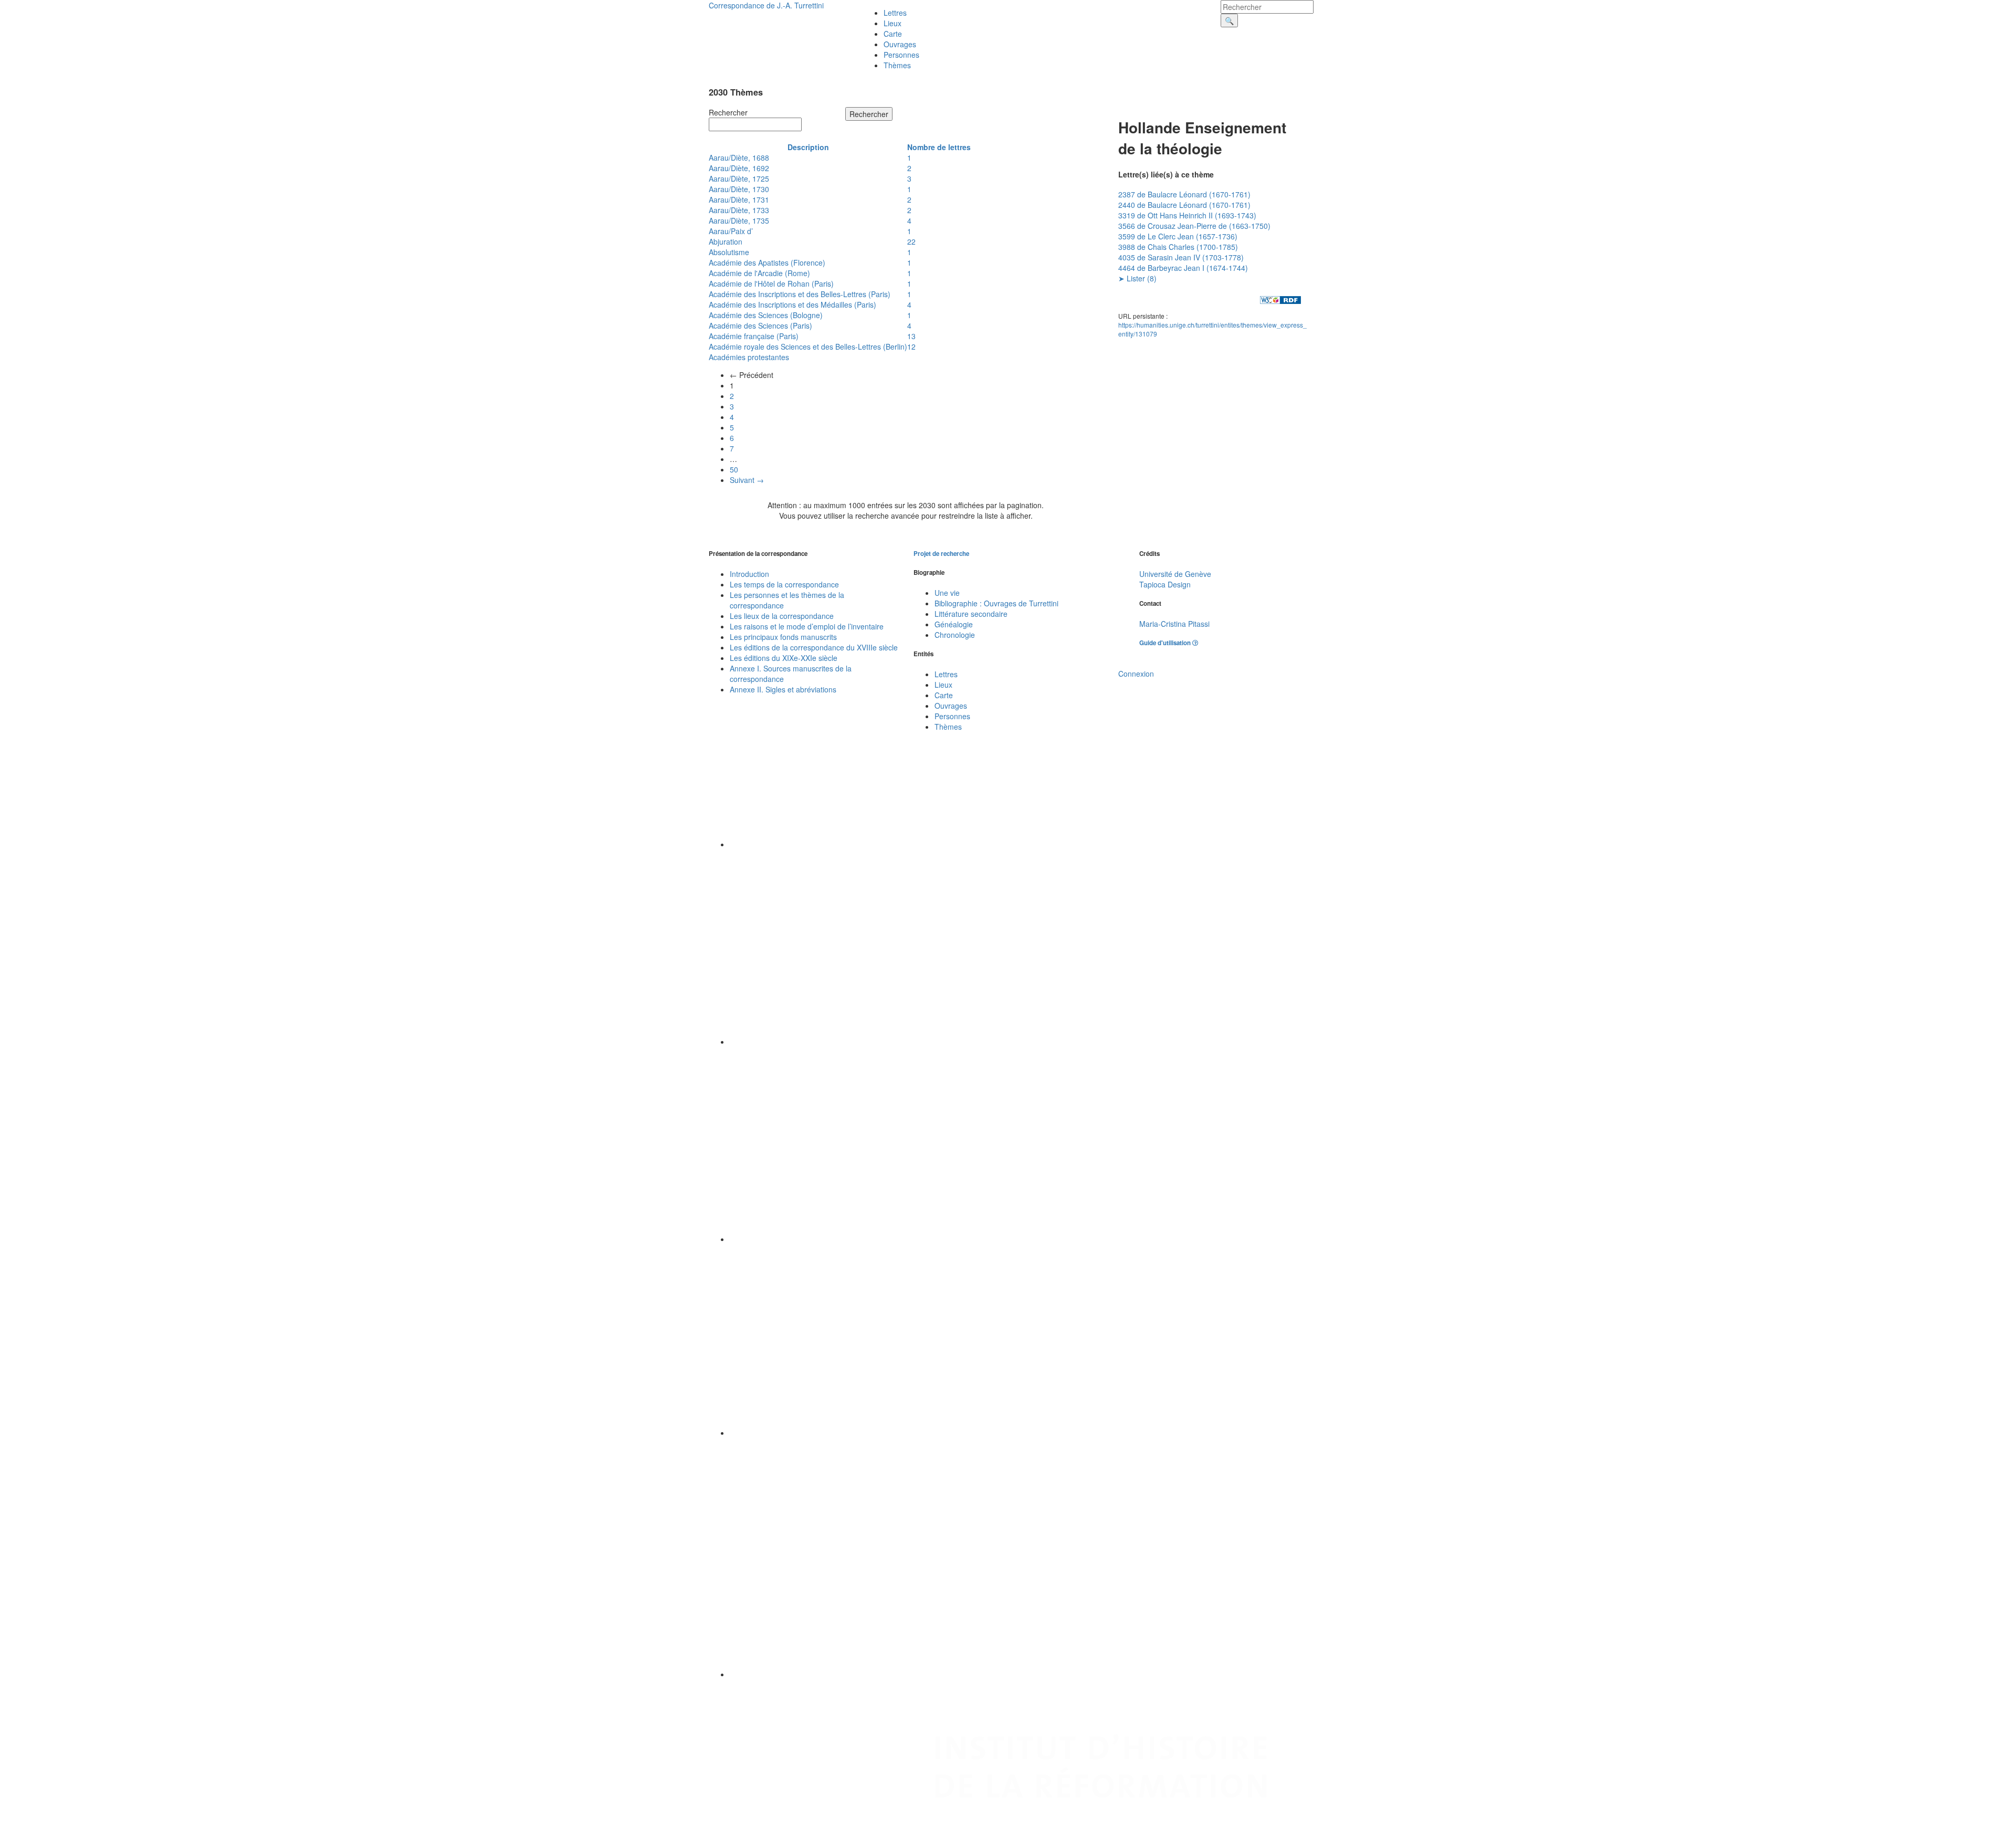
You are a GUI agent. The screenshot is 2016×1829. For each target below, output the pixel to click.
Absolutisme (729, 252)
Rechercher (728, 112)
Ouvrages (900, 44)
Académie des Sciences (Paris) (760, 325)
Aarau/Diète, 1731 (739, 199)
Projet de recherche (941, 554)
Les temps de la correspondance (784, 584)
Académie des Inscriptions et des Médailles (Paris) (792, 304)
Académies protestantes (749, 357)
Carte (893, 34)
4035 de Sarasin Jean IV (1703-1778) (1181, 257)
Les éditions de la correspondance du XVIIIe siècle (814, 647)
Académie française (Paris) (754, 336)
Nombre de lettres (939, 147)
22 (911, 241)
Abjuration (726, 241)
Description (808, 147)
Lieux (892, 23)
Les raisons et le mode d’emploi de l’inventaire (807, 626)
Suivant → (747, 480)
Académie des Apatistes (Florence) (767, 262)
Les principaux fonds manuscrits (783, 637)
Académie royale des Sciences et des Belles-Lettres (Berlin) (808, 346)
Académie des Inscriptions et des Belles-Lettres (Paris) (800, 294)
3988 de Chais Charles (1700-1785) (1178, 247)
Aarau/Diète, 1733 (739, 210)
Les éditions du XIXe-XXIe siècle (784, 658)
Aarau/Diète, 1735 (739, 220)
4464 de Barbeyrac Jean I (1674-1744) (1183, 268)
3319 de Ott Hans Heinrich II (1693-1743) (1187, 215)
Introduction (749, 574)
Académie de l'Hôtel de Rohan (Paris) (771, 283)
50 (734, 469)
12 (911, 346)
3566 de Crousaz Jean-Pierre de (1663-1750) (1194, 226)
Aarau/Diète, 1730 (739, 189)
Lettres (895, 13)
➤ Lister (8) (1137, 278)
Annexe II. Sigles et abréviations (783, 689)
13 (911, 336)
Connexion (1136, 674)
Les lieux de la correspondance (782, 616)
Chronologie (955, 635)
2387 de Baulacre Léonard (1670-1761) (1184, 194)
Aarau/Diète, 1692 (739, 168)
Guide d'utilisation (1166, 643)
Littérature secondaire (971, 614)
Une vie (947, 593)
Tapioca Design (1165, 584)
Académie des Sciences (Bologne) (766, 315)
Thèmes (897, 65)
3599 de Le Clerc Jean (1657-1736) (1178, 236)
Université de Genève (1175, 574)
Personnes (901, 55)
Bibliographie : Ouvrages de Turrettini (996, 603)
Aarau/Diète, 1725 (739, 178)
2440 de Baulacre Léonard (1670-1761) (1184, 205)
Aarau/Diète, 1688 (739, 157)
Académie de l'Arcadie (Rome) (759, 273)
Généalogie (954, 624)
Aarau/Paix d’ (731, 231)
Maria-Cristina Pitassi (1174, 624)
